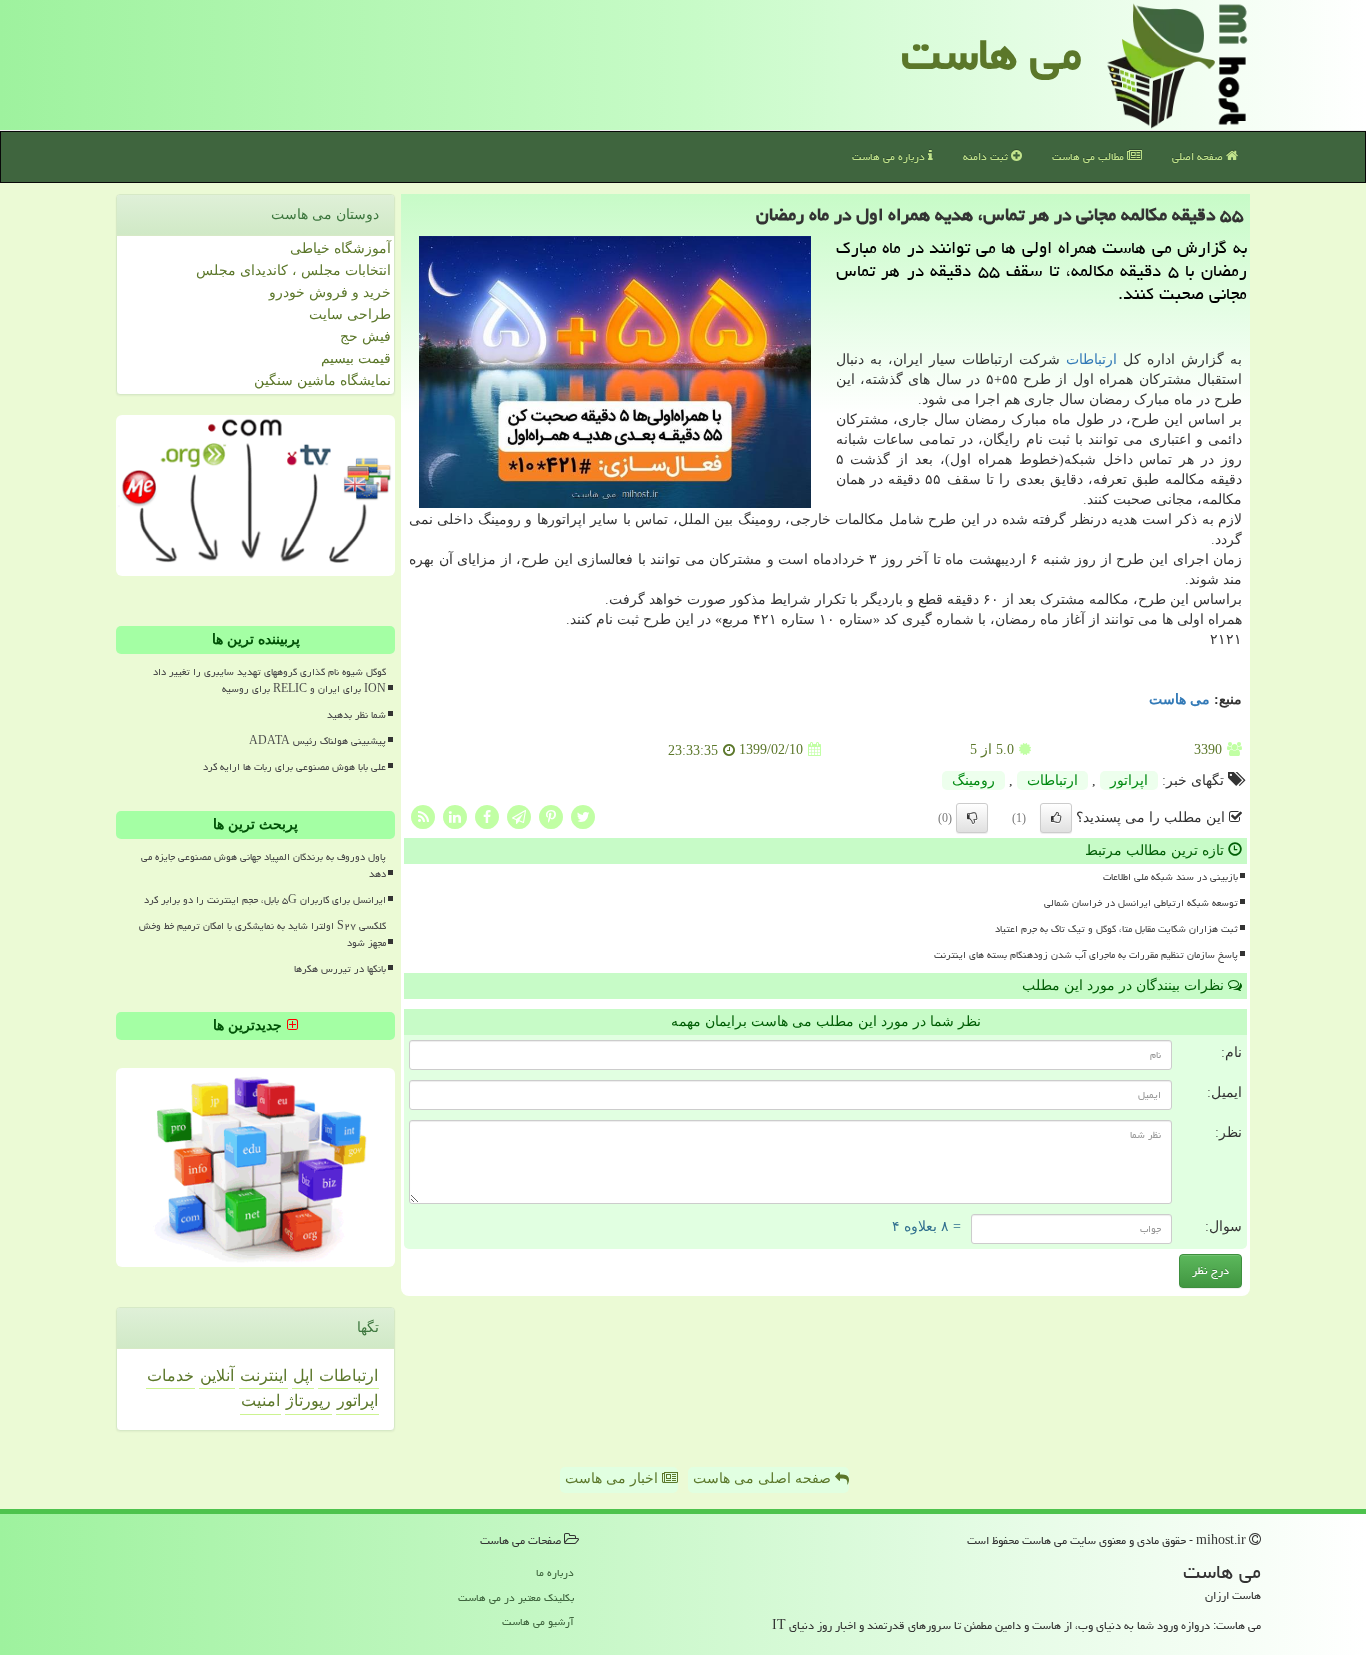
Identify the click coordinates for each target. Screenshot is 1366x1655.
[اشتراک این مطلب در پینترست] (551, 815)
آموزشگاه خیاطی (340, 248)
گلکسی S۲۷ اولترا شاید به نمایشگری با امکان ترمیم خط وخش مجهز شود (262, 934)
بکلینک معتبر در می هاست (516, 1597)
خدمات (170, 1375)
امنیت (260, 1400)
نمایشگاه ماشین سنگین (322, 380)
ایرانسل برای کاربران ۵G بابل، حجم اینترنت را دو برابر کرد (265, 900)
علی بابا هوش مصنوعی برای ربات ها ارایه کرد (294, 767)
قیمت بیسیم (356, 358)
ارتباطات (1091, 359)
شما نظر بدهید (356, 715)
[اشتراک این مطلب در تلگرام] (519, 815)
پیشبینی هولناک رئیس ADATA (317, 741)
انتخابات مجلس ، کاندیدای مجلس (293, 270)
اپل (303, 1375)
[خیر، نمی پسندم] (972, 818)
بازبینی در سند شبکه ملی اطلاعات (1170, 877)
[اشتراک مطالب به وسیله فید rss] (423, 815)
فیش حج (365, 336)
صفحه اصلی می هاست (764, 1478)
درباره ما (555, 1572)
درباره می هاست (890, 156)
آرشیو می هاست (538, 1621)
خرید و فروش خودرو (330, 292)
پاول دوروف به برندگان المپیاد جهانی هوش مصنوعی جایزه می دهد (263, 865)
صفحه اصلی (1199, 156)
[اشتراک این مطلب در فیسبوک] (487, 815)
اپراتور (1129, 780)
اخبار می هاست (613, 1478)
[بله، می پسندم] (1056, 818)
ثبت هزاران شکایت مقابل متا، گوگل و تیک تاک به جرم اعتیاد (1116, 929)
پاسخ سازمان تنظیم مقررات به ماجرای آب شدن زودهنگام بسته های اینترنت (1086, 955)
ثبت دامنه (987, 156)
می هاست (991, 54)
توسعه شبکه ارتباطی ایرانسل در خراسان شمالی (1141, 903)
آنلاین (217, 1375)
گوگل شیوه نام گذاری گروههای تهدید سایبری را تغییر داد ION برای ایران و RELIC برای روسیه (269, 680)
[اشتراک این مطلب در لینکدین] (455, 815)
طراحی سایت (350, 314)
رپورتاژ (308, 1400)
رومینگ (973, 780)
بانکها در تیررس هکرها (340, 969)
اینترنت (263, 1375)
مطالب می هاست (1089, 156)
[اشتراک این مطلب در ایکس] (583, 815)
